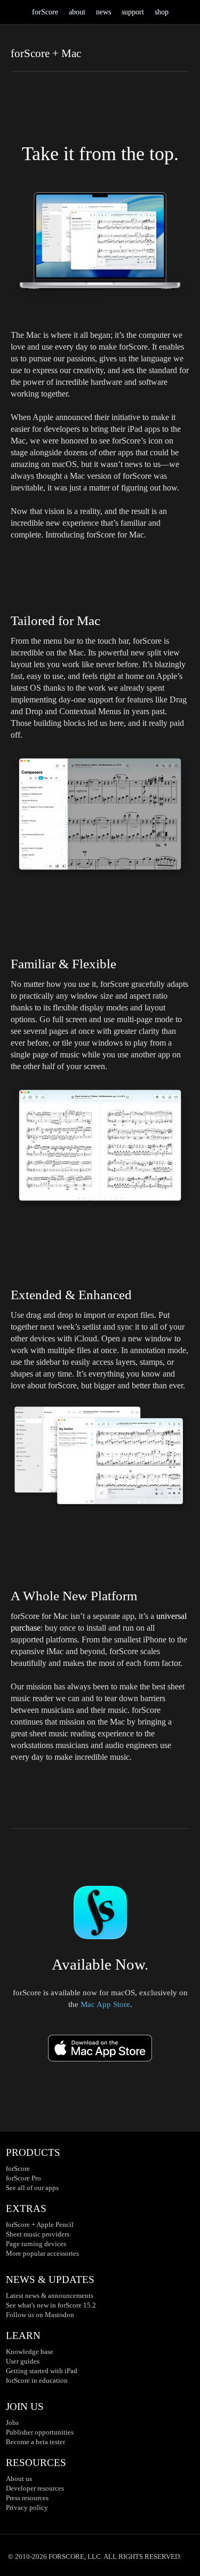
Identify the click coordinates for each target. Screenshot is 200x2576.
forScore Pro (23, 2178)
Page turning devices (36, 2244)
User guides (23, 2361)
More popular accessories (42, 2253)
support (133, 12)
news (103, 12)
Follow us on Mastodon (40, 2315)
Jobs (12, 2423)
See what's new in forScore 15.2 (51, 2305)
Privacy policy (27, 2507)
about (77, 12)
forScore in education (37, 2380)
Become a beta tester (35, 2442)
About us (19, 2479)
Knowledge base (30, 2352)
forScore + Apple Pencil (40, 2225)
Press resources (27, 2498)
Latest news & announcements (50, 2296)
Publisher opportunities (40, 2432)
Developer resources (35, 2488)
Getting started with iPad (42, 2371)
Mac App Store (105, 2004)
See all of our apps (32, 2188)
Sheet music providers (38, 2234)
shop (162, 12)
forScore (45, 12)
